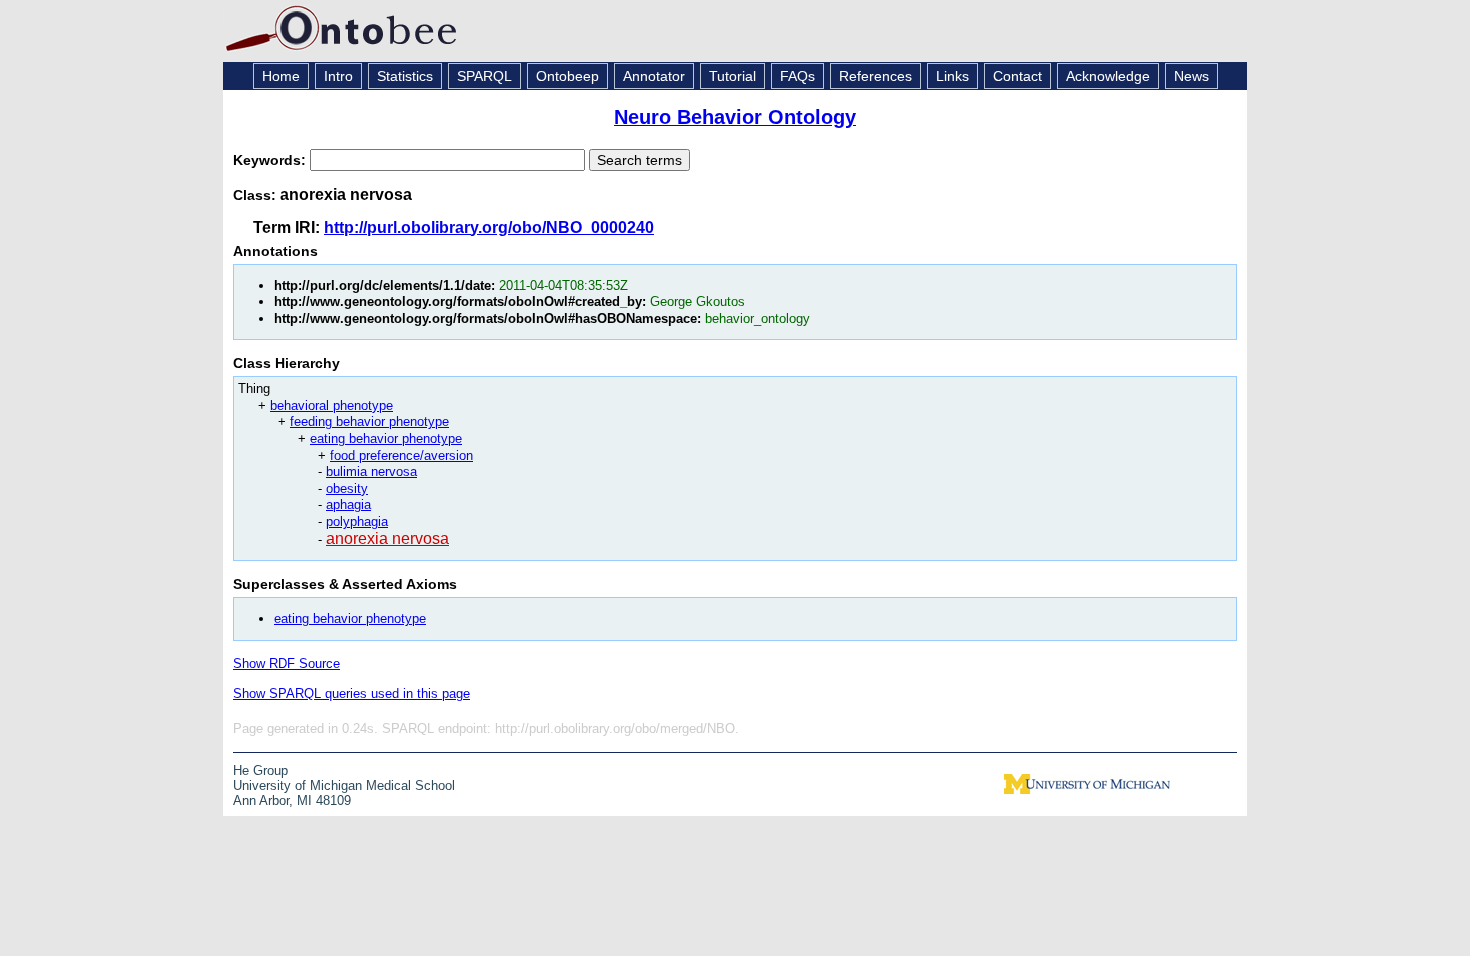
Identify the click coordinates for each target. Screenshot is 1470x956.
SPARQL (484, 76)
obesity (347, 488)
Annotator (654, 76)
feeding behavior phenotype (369, 421)
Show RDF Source (286, 663)
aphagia (348, 504)
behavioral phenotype (331, 405)
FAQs (797, 76)
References (875, 76)
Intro (338, 76)
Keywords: (271, 160)
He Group (260, 770)
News (1191, 76)
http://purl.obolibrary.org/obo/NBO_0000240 (489, 227)
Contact (1017, 76)
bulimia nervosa (371, 471)
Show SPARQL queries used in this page (351, 693)
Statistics (405, 76)
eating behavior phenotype (386, 438)
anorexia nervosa (387, 538)
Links (952, 76)
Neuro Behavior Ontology (735, 117)
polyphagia (357, 521)
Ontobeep (567, 76)
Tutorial (732, 76)
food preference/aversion (401, 455)
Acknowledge (1108, 76)
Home (281, 76)
